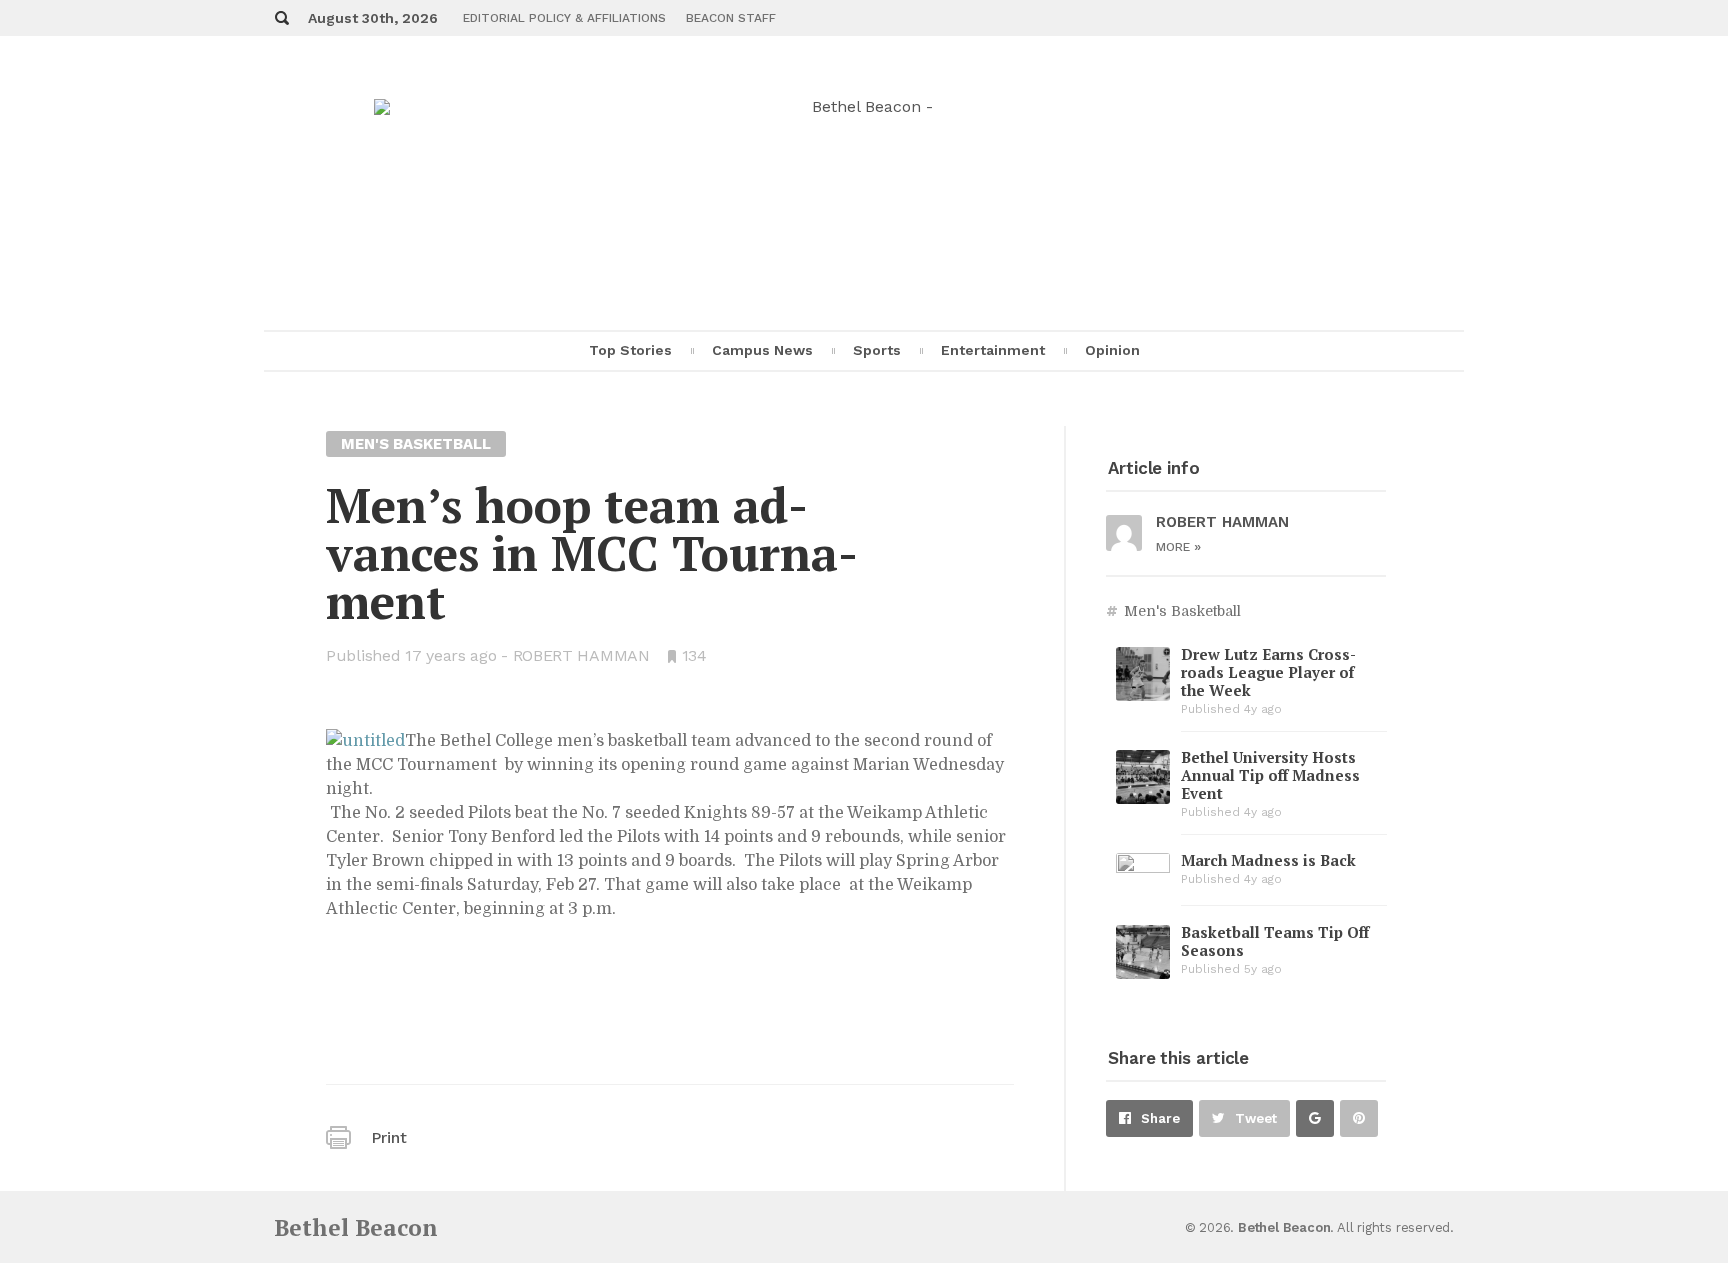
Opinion (1112, 350)
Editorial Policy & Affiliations (564, 18)
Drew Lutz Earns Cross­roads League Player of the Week (1268, 672)
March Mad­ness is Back (1268, 860)
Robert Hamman (581, 655)
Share (1160, 1118)
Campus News (762, 350)
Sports (877, 350)
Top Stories (630, 350)
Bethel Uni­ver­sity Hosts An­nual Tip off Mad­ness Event (1270, 775)
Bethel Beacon (356, 1227)
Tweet (1256, 1118)
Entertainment (993, 350)
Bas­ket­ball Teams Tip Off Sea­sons (1275, 941)
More (1178, 547)
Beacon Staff (731, 18)
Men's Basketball (1182, 611)
